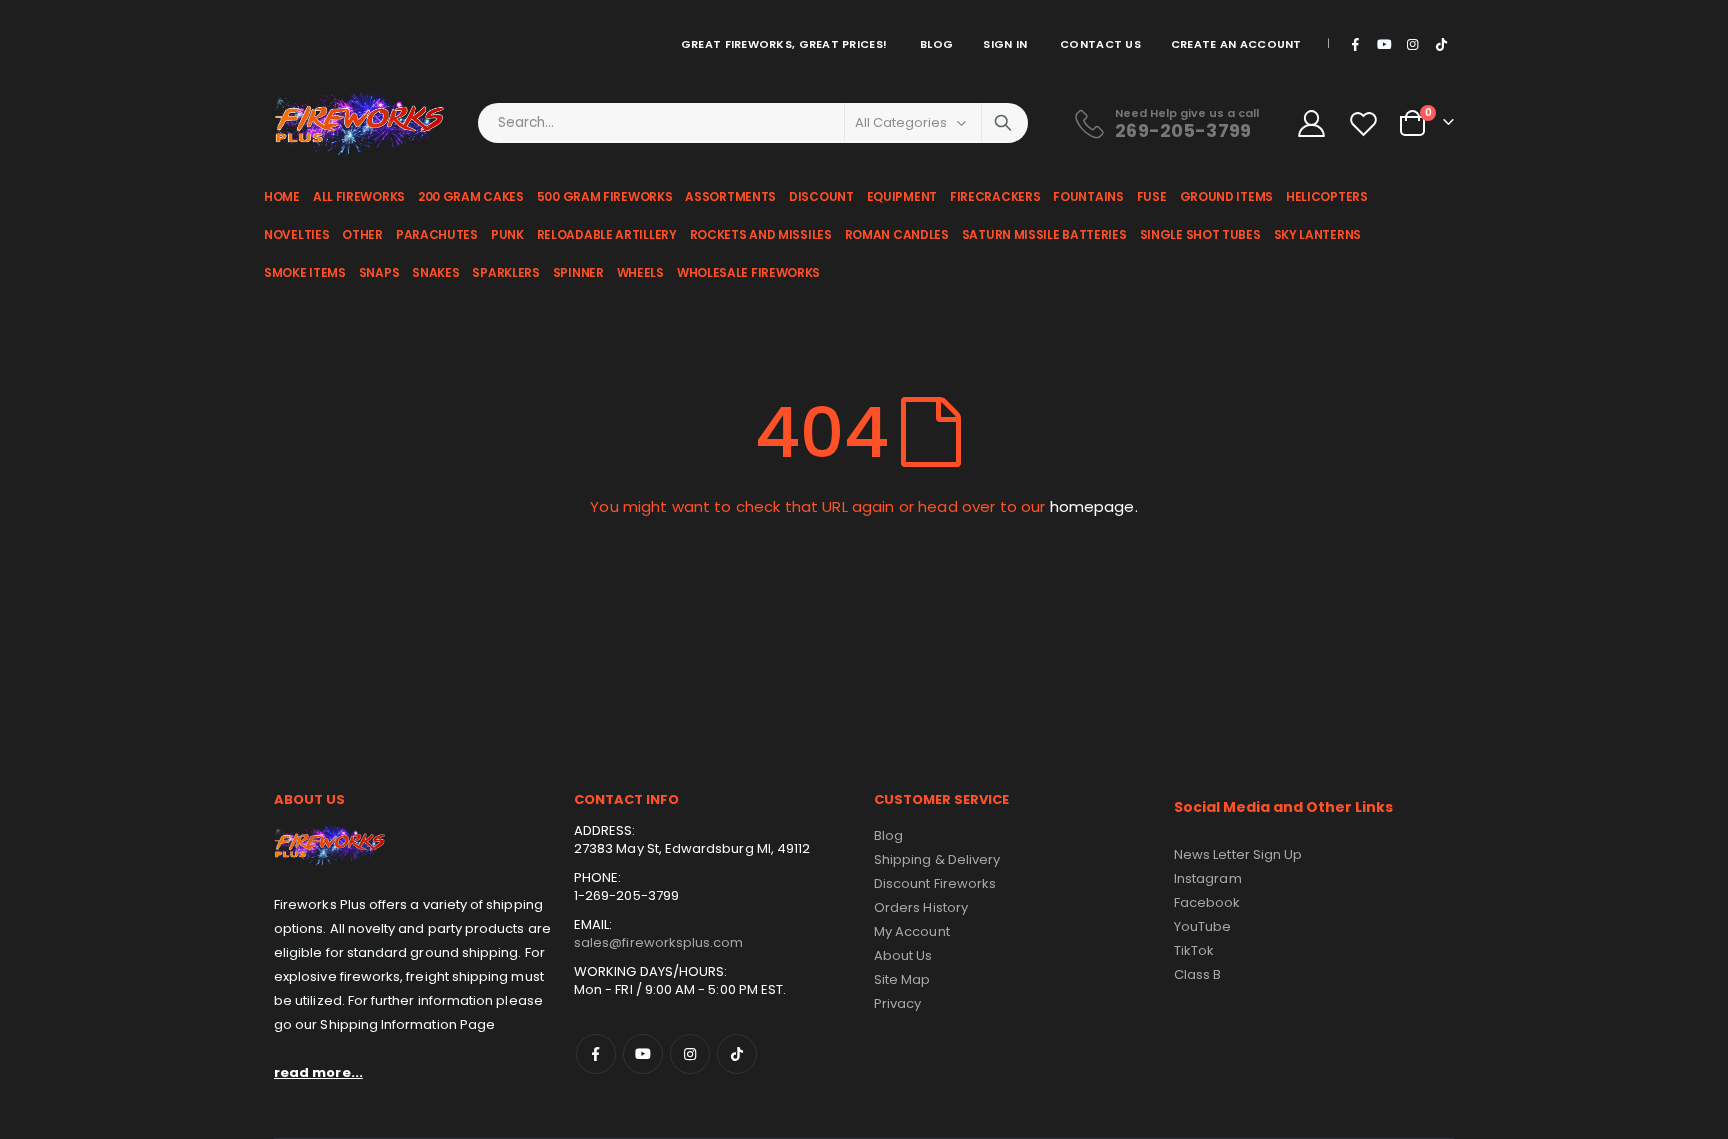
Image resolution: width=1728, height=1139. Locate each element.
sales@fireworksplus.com (659, 942)
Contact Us (1100, 44)
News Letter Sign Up (1238, 854)
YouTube (1202, 926)
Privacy (897, 1003)
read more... (318, 1072)
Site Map (902, 979)
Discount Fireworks (935, 883)
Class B (1197, 974)
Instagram (690, 1054)
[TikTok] (1441, 44)
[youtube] (1384, 44)
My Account (912, 931)
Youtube (643, 1054)
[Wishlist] (1366, 123)
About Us (903, 955)
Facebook (596, 1054)
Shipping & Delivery (937, 859)
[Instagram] (1413, 44)
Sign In (1005, 44)
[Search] (1003, 123)
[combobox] (753, 123)
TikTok (737, 1054)
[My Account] (1311, 123)
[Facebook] (1356, 44)
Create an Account (1236, 44)
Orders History (921, 907)
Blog (936, 44)
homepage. (1094, 506)
